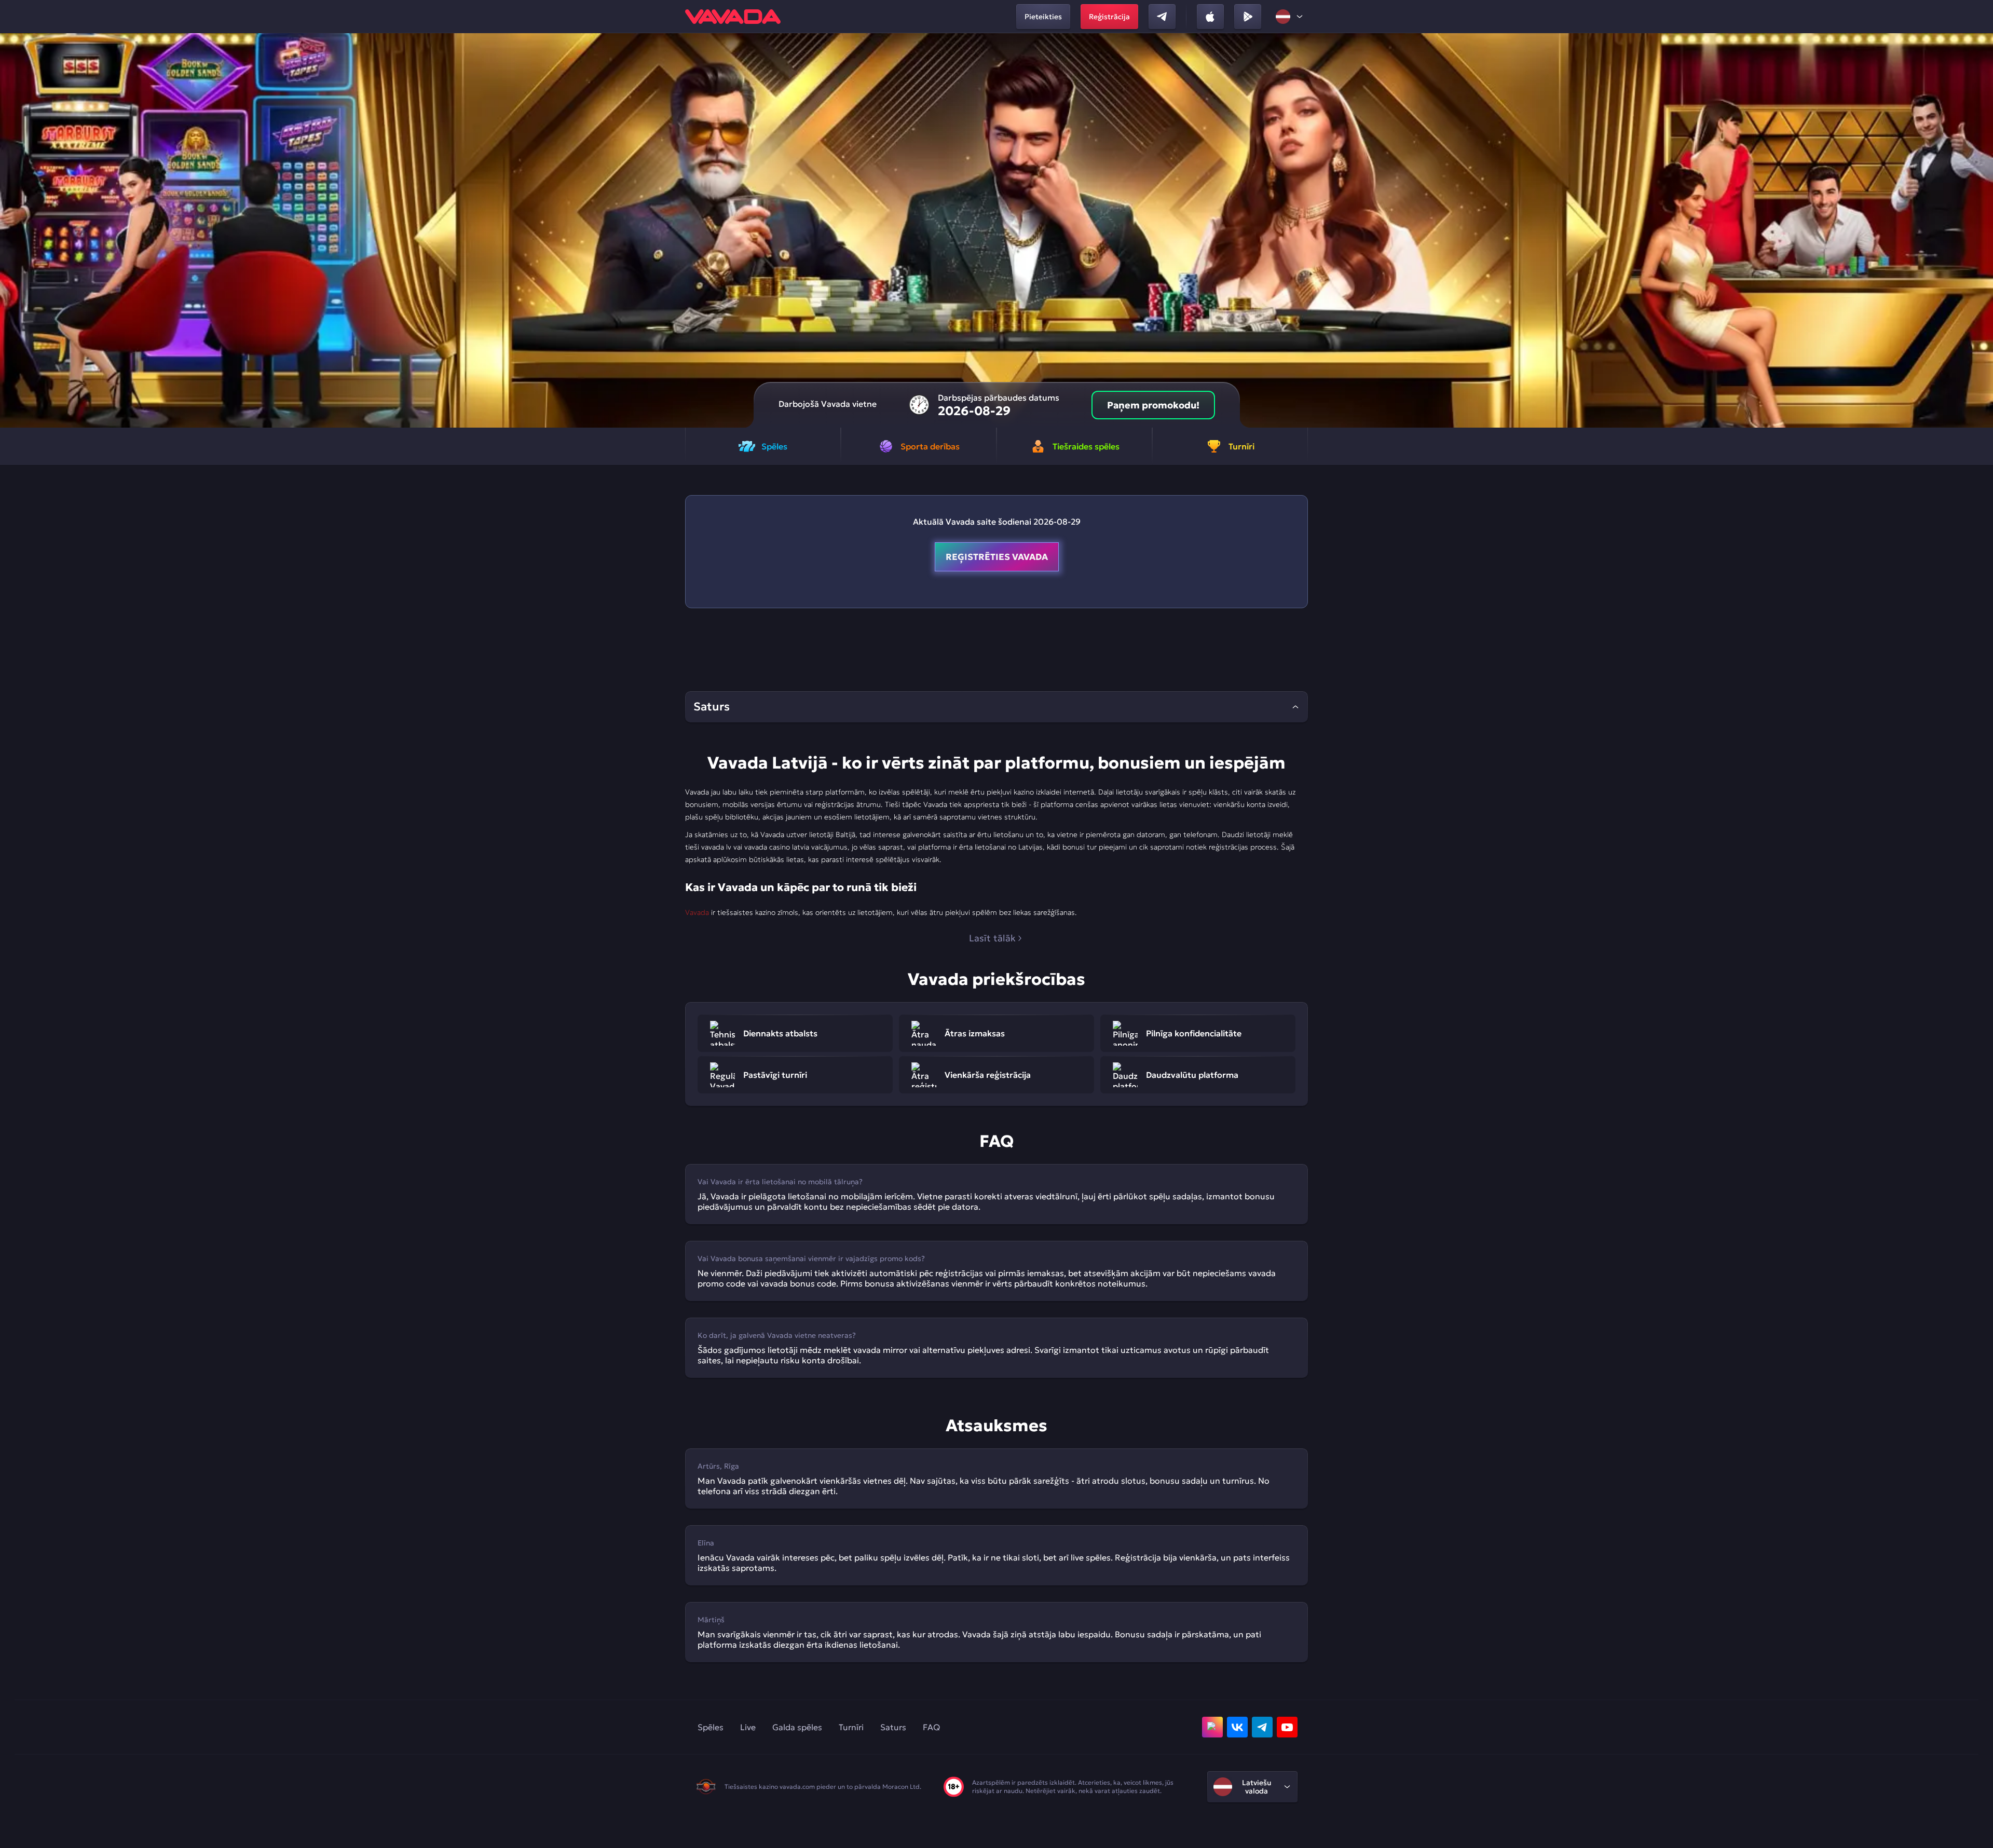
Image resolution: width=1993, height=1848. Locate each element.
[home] (733, 17)
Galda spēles (797, 1727)
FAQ (931, 1727)
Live (748, 1727)
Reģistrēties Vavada (997, 557)
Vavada (697, 912)
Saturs (893, 1727)
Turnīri (851, 1727)
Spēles (711, 1727)
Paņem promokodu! (1153, 405)
